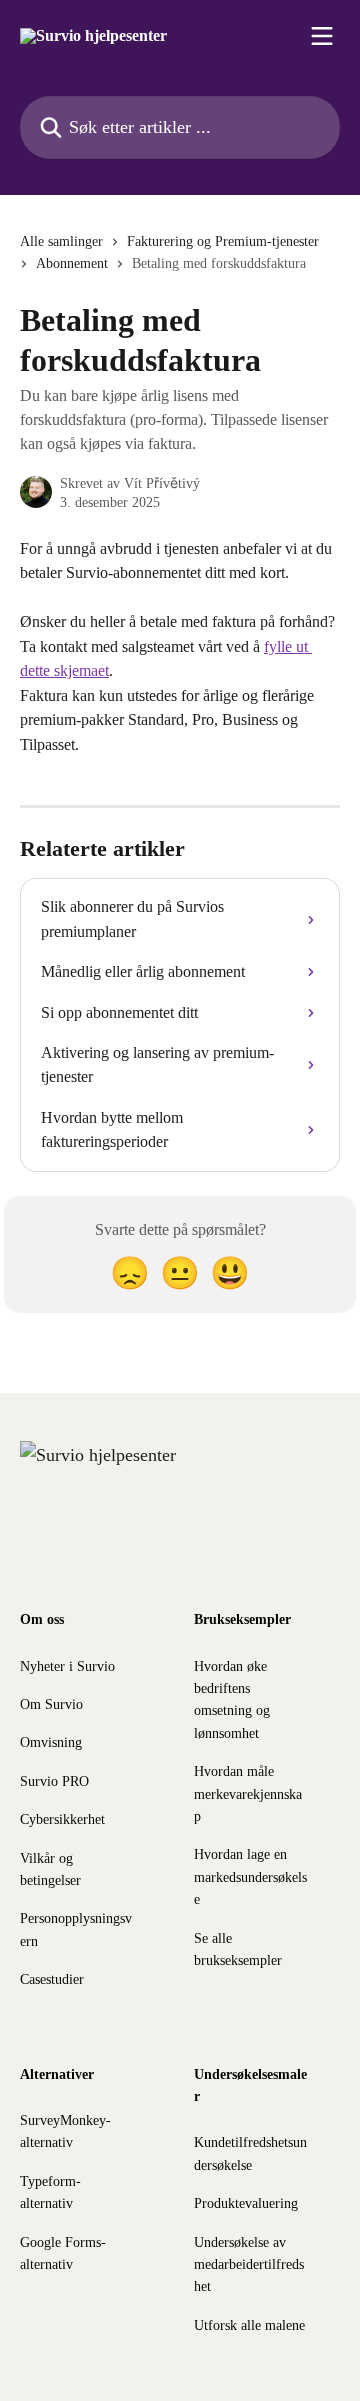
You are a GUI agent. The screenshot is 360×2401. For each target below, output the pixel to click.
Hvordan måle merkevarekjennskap (248, 1794)
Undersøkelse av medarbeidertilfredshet (249, 2265)
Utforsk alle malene (249, 2325)
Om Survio (51, 1704)
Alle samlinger (61, 241)
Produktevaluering (246, 2203)
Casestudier (52, 1979)
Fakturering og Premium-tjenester (223, 241)
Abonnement (72, 263)
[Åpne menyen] (322, 36)
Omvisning (51, 1742)
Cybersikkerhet (62, 1819)
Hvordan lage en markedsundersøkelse (250, 1877)
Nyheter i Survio (67, 1666)
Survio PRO (54, 1781)
